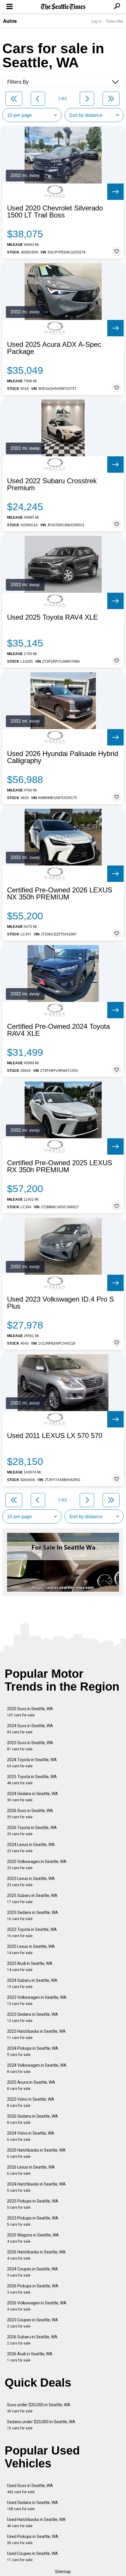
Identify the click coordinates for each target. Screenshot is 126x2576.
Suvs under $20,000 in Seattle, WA (39, 2408)
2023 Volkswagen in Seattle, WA (37, 2000)
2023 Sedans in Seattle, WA (33, 2017)
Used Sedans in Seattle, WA (33, 2506)
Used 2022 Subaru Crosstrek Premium (52, 484)
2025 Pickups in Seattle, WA (33, 2204)
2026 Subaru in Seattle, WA (32, 2340)
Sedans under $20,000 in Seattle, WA (41, 2425)
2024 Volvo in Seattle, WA (31, 2136)
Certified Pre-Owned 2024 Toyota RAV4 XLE (58, 1030)
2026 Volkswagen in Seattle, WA (37, 2306)
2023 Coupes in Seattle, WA (33, 2323)
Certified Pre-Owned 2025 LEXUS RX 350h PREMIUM (60, 1166)
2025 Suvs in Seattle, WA (30, 1712)
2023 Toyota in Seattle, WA (32, 1933)
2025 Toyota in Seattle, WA (32, 1780)
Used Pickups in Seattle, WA (33, 2540)
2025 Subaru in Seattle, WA (32, 1899)
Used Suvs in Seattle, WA (30, 2489)
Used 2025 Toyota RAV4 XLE (52, 617)
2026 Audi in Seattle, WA (30, 2357)
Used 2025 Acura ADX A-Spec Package (54, 348)
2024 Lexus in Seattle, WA (31, 1848)
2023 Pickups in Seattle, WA (33, 2221)
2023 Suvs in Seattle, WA (30, 1746)
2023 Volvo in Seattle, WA (31, 2102)
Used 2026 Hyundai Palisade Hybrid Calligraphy (63, 757)
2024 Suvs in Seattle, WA (30, 1729)
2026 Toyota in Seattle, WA (32, 1831)
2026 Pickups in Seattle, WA (33, 2289)
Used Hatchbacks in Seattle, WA (36, 2523)
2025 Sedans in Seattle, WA (33, 1916)
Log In (96, 21)
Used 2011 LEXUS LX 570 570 (55, 1436)
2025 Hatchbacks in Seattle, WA (36, 2153)
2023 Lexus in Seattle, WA (31, 1882)
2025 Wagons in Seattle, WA (33, 2238)
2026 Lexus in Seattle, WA (31, 2170)
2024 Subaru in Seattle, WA (32, 1983)
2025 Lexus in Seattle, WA (31, 1949)
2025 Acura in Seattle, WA (31, 2085)
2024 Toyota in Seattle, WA (32, 1763)
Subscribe (115, 21)
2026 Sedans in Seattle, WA (33, 2119)
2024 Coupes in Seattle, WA (33, 2272)
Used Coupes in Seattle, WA (33, 2557)
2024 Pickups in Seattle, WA (33, 2051)
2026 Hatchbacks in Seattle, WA (36, 2255)
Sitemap (63, 2572)
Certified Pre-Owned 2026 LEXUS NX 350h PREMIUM (60, 894)
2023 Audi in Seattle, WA (30, 1966)
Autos (10, 21)
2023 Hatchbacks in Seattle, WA (36, 2034)
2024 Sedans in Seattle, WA (33, 1797)
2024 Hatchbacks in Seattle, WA (36, 2187)
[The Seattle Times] (63, 7)
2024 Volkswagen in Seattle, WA (37, 2068)
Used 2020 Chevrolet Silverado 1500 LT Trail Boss (55, 212)
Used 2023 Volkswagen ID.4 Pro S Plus (61, 1303)
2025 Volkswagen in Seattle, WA (37, 1865)
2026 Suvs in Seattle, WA (30, 1814)
